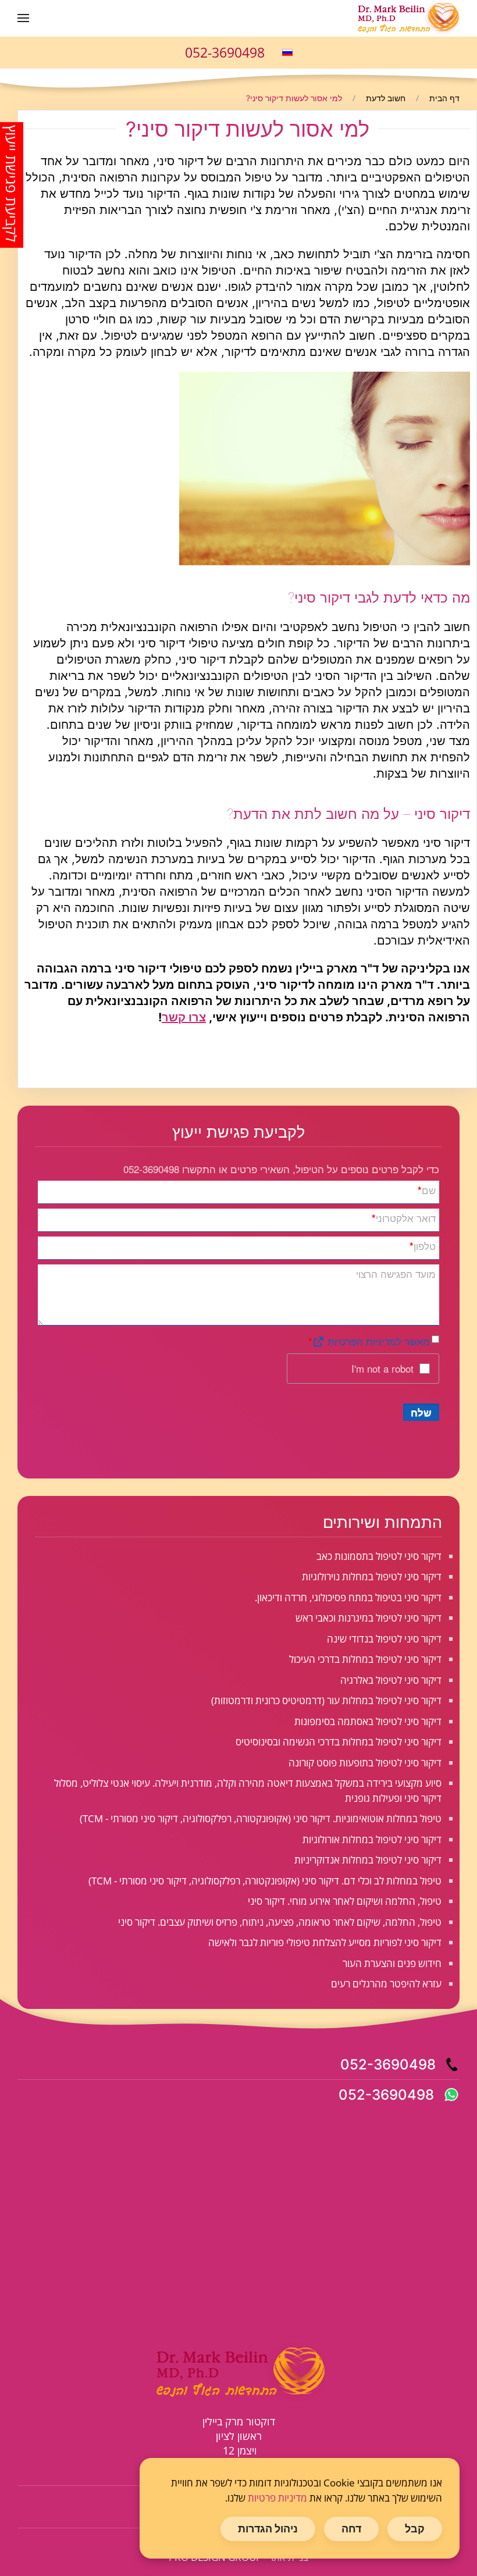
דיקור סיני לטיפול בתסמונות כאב (379, 1556)
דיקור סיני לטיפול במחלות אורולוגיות (372, 1839)
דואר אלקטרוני (404, 1218)
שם (427, 1190)
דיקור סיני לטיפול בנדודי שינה (384, 1639)
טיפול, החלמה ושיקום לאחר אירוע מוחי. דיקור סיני (345, 1901)
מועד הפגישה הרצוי (396, 1273)
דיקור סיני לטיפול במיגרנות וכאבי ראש (369, 1618)
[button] (23, 18)
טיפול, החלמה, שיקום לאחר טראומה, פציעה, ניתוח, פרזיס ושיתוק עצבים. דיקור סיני (280, 1922)
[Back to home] (407, 18)
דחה (351, 2529)
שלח (421, 1412)
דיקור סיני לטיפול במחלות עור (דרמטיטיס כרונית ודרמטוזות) (326, 1700)
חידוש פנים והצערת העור (392, 1963)
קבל (415, 2529)
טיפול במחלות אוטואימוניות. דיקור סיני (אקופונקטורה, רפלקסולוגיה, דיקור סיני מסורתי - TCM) (261, 1818)
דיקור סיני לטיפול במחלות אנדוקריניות (368, 1860)
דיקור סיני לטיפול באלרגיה (391, 1680)
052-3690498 (225, 52)
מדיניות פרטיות (277, 2498)
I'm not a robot (382, 1368)
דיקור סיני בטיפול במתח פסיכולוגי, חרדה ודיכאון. (348, 1597)
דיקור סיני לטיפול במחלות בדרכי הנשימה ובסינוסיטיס (339, 1742)
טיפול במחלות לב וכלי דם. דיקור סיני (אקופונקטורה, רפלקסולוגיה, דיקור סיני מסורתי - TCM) (265, 1881)
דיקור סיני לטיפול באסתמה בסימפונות (368, 1721)
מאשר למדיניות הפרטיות (377, 1341)
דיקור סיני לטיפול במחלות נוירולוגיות (372, 1576)
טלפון (423, 1246)
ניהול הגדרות (268, 2529)
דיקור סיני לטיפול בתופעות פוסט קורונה (365, 1763)
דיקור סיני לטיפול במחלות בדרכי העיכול (365, 1659)
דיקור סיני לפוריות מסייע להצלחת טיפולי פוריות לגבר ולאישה (325, 1942)
